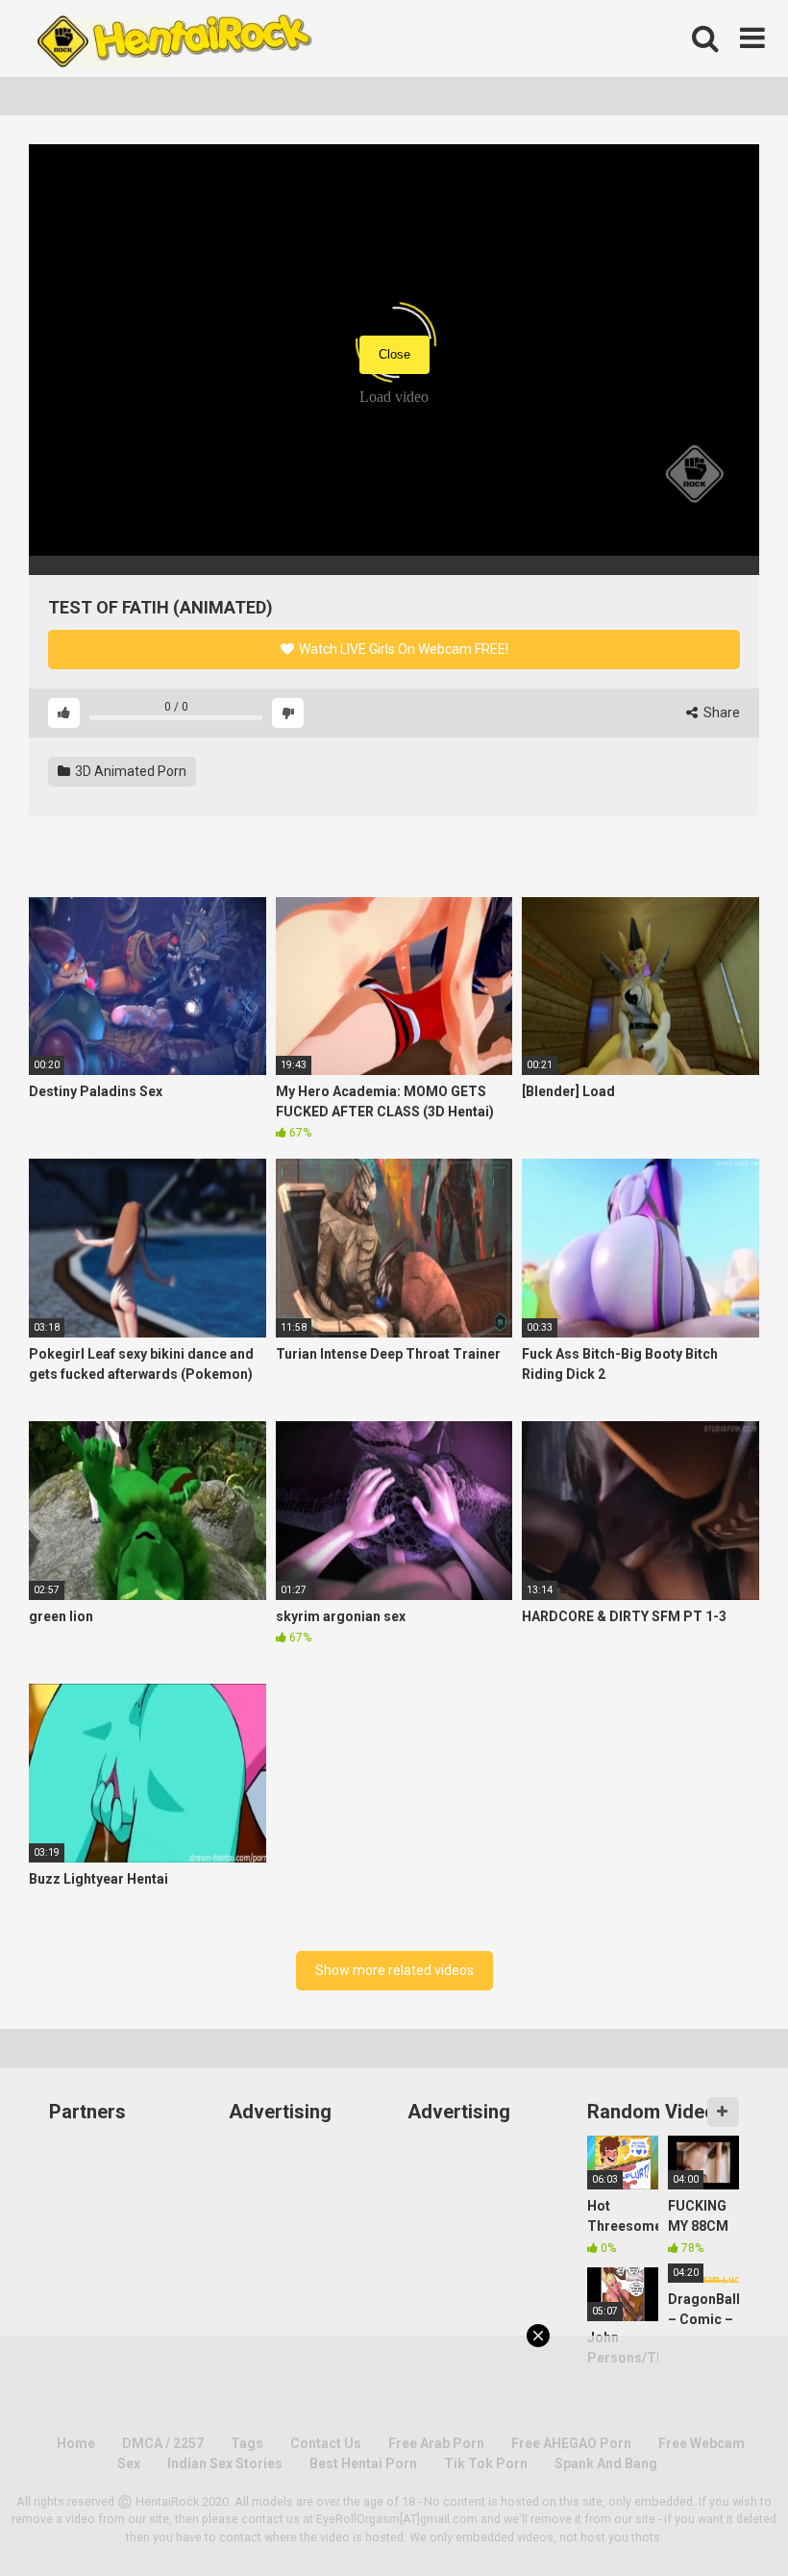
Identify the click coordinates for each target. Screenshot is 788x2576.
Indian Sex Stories (225, 2463)
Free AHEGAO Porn (571, 2443)
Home (76, 2443)
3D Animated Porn (129, 771)
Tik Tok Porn (486, 2463)
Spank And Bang (606, 2463)
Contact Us (326, 2443)
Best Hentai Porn (363, 2463)
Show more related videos (394, 1970)
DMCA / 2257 (163, 2443)
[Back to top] (724, 2518)
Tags (247, 2443)
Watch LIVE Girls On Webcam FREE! (402, 649)
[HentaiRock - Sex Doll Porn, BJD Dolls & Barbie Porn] (173, 38)
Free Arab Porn (436, 2443)
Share (720, 713)
